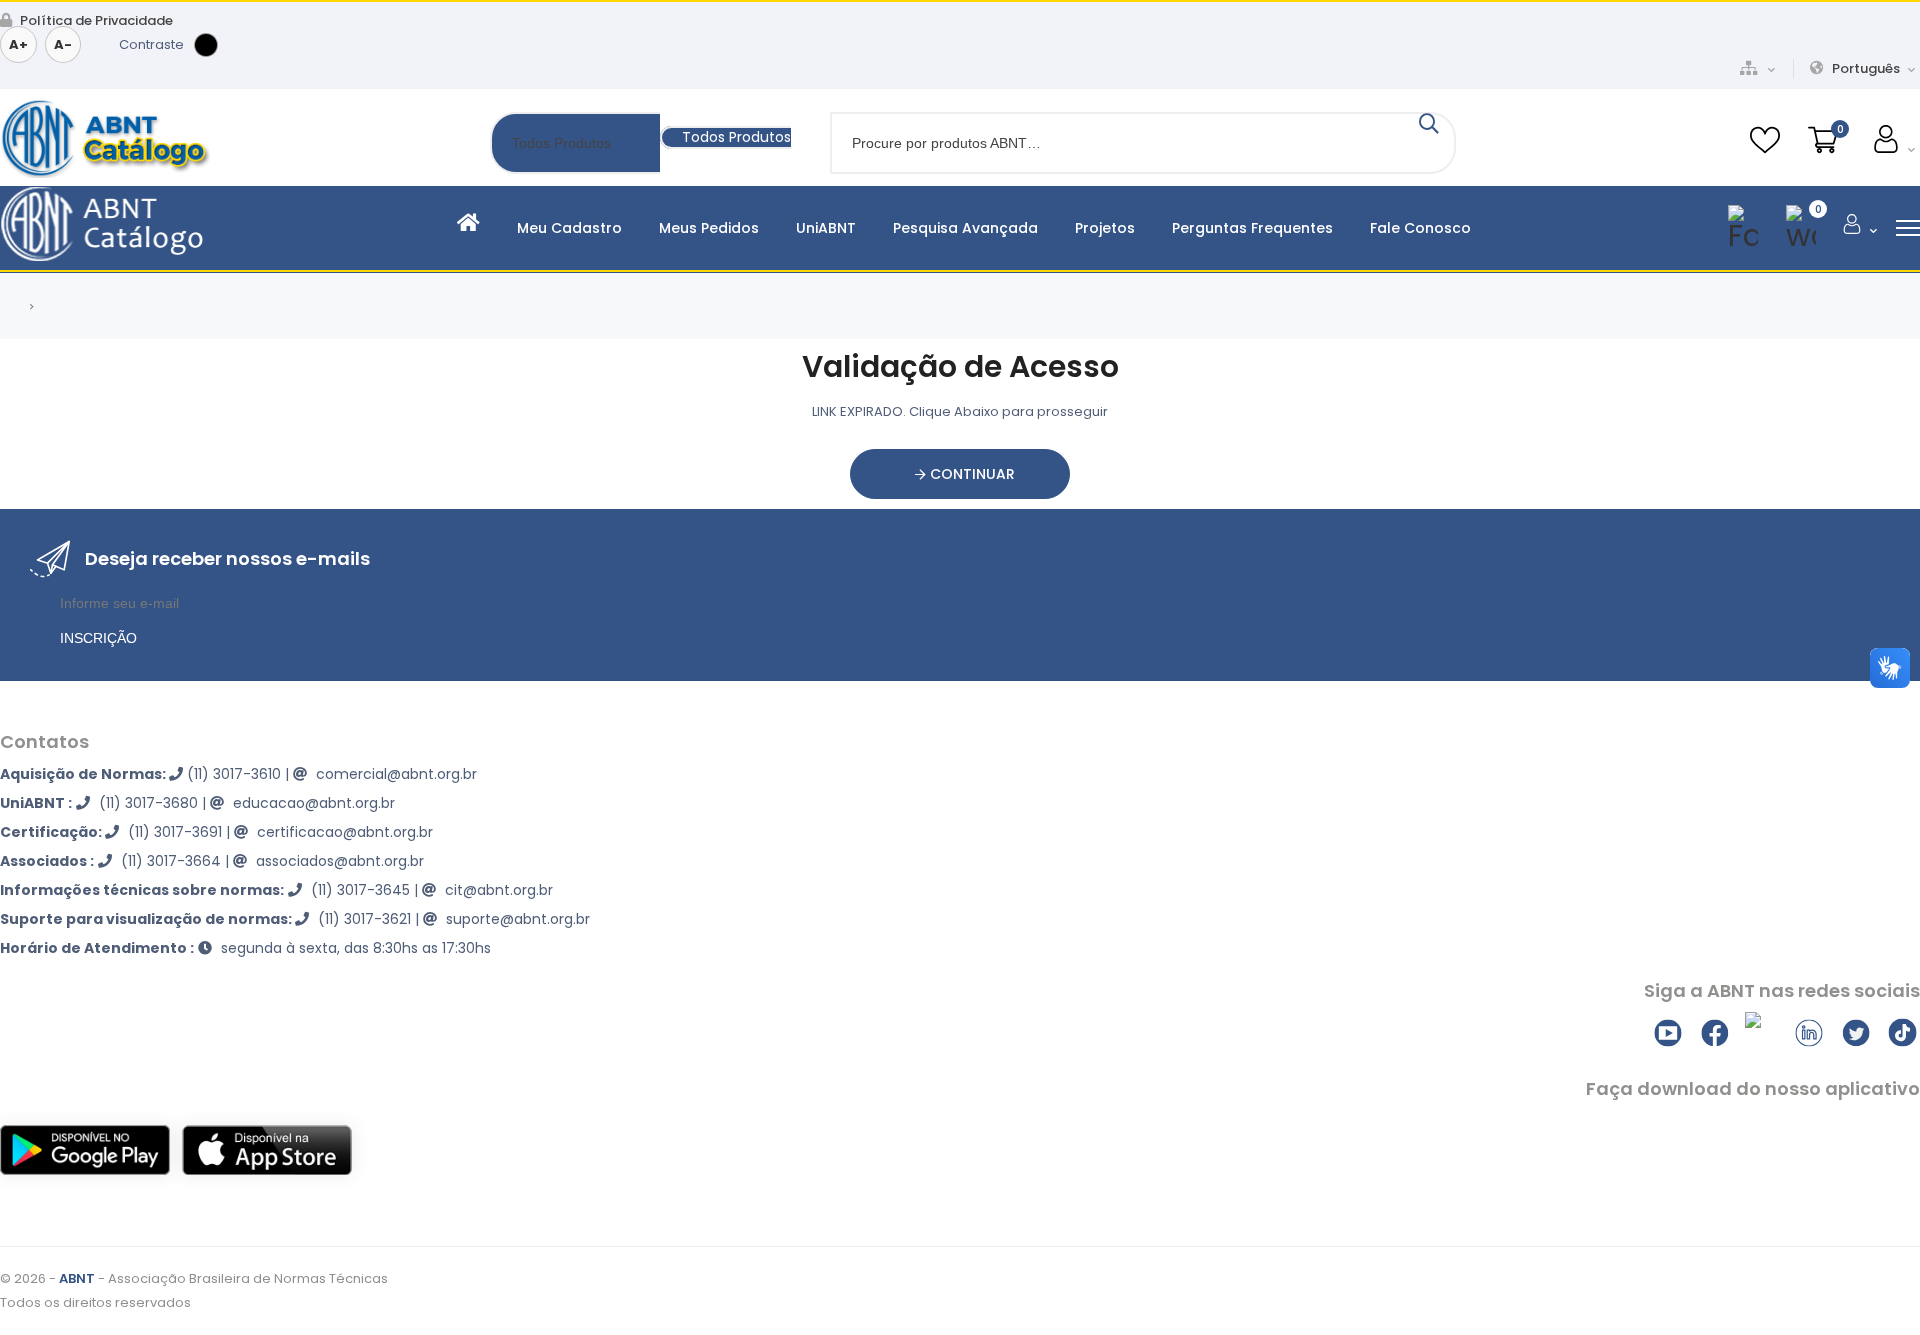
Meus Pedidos (709, 228)
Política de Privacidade (95, 20)
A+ (18, 44)
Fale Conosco (1420, 228)
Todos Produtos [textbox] (736, 137)
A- (63, 44)
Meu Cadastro (569, 228)
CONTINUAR (970, 474)
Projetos (1105, 228)
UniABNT (826, 228)
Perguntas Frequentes (1252, 228)
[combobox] (725, 137)
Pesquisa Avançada (965, 228)
